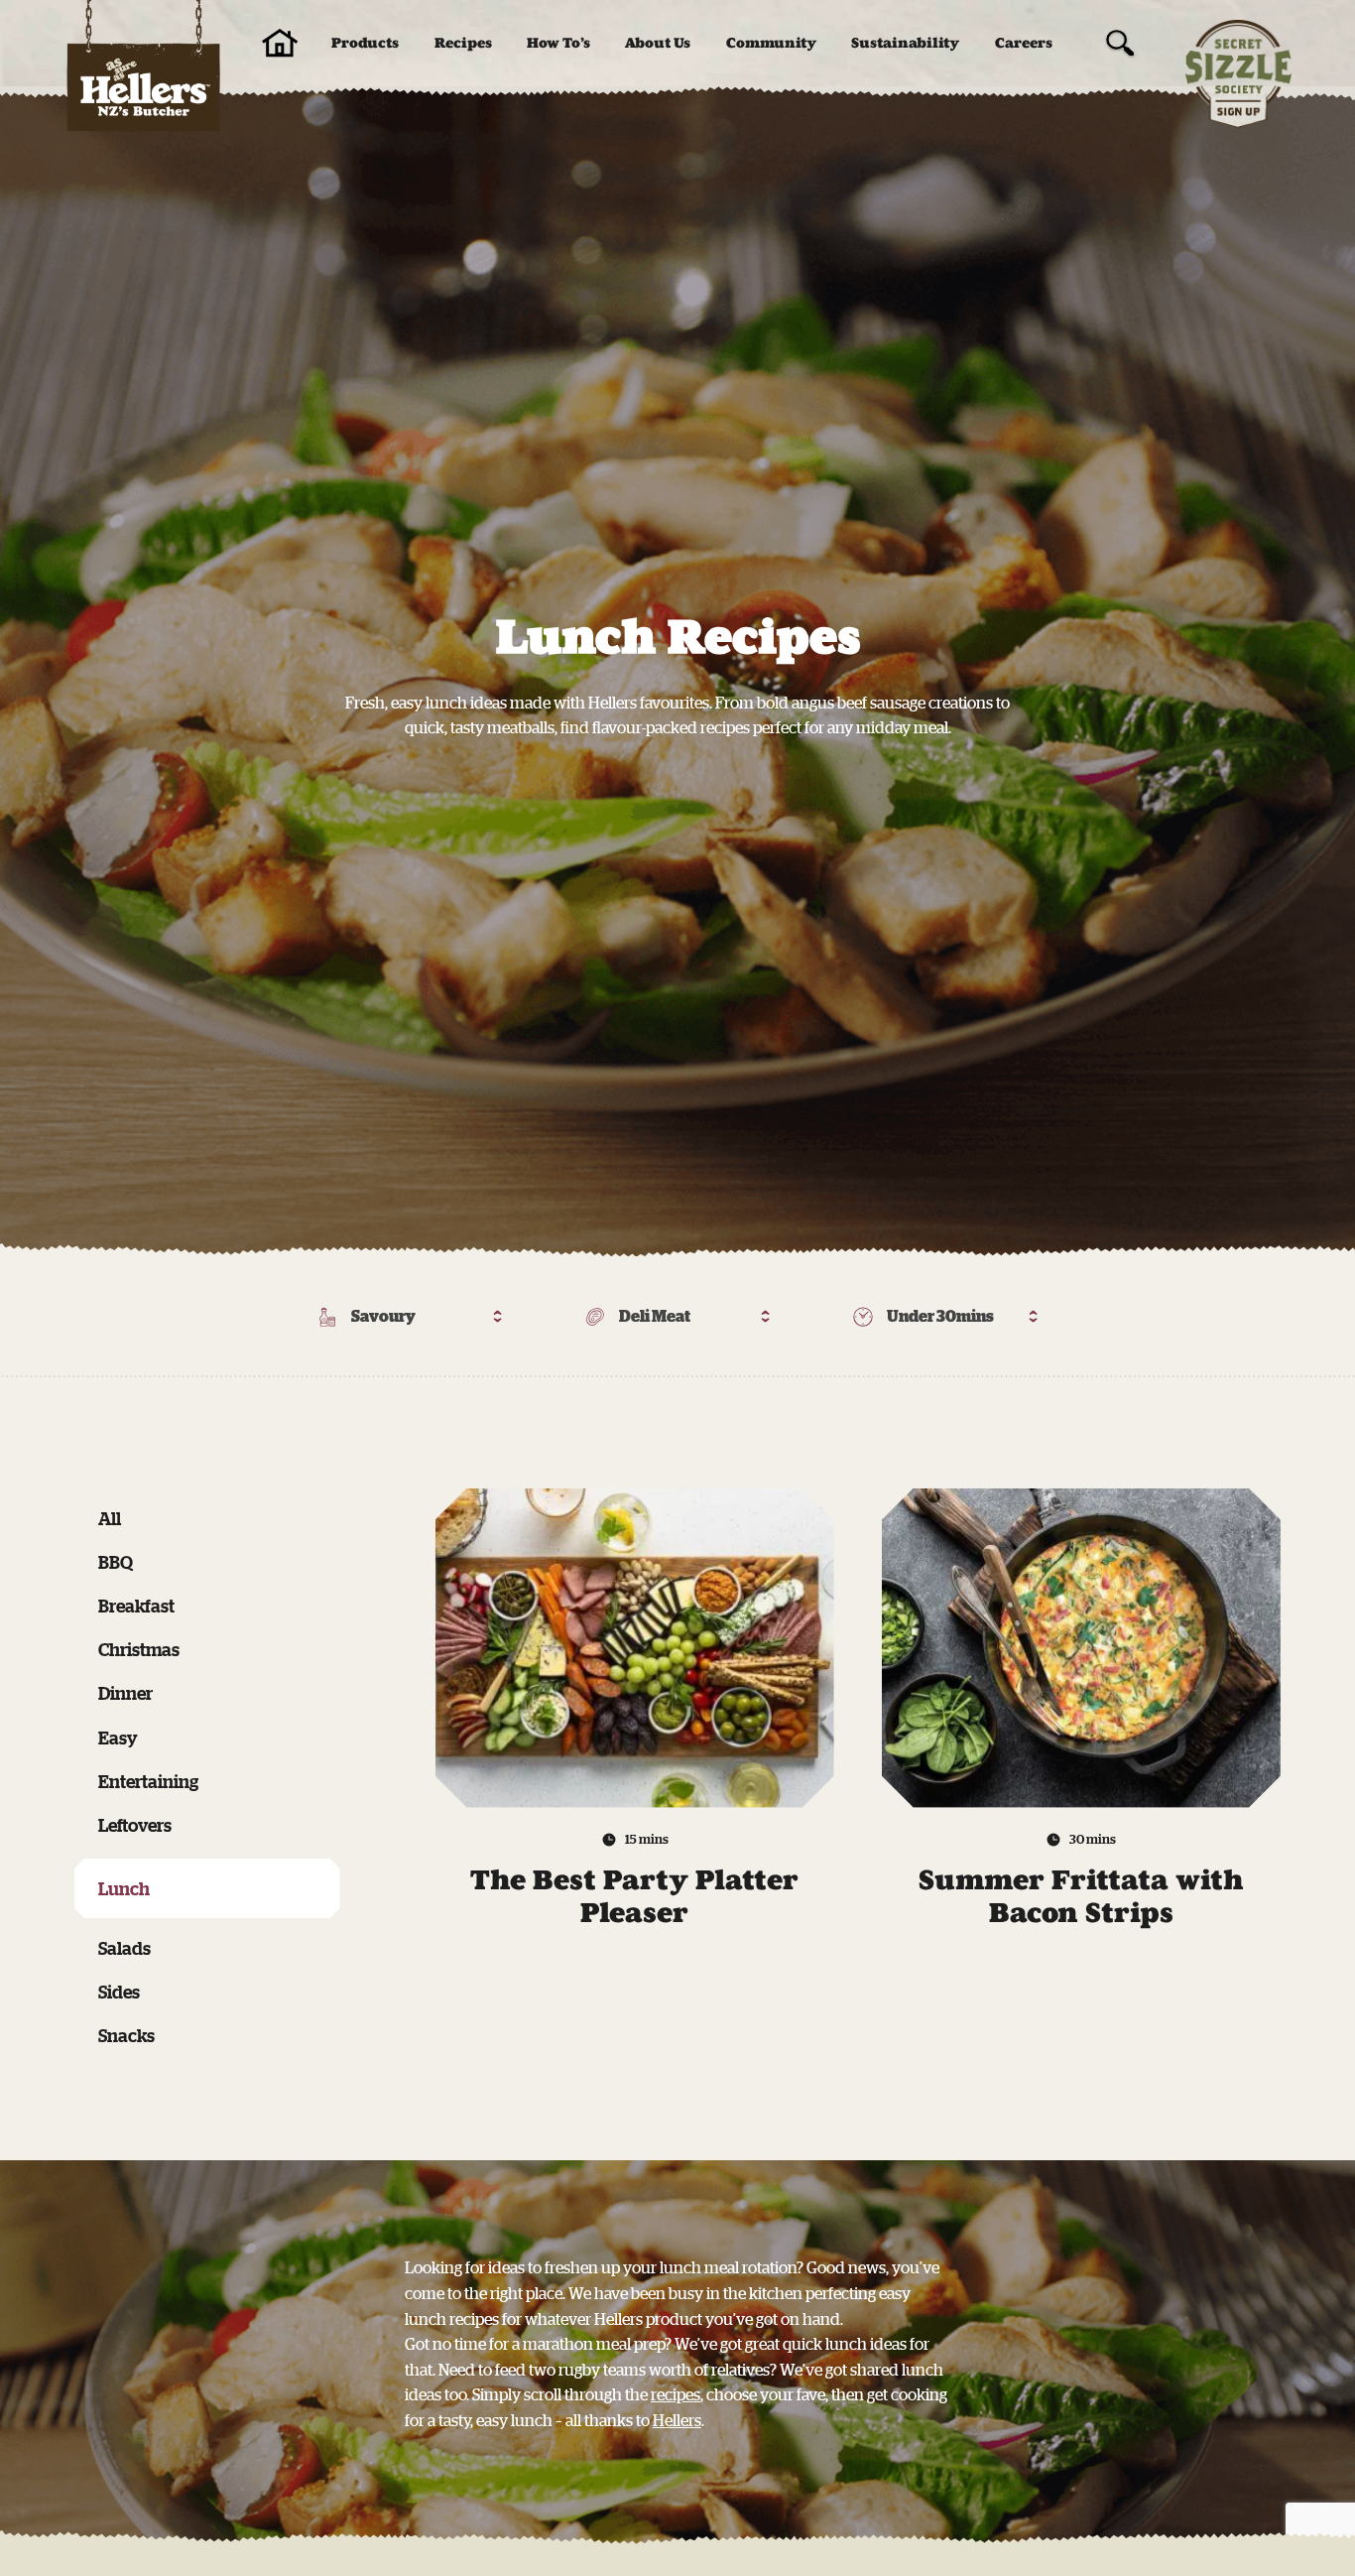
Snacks (126, 2035)
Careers (1024, 43)
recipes (676, 2394)
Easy (118, 1738)
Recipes (463, 43)
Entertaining (148, 1781)
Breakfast (136, 1606)
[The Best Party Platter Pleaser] (635, 1648)
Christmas (139, 1649)
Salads (124, 1948)
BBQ (116, 1562)
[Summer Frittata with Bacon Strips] (1081, 1648)
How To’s (558, 43)
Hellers (677, 2420)
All (110, 1518)
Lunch (124, 1888)
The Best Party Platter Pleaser (634, 1897)
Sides (119, 1992)
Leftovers (135, 1825)
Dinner (125, 1693)
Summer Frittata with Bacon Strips (1081, 1897)
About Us (658, 43)
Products (365, 43)
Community (771, 43)
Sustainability (905, 43)
